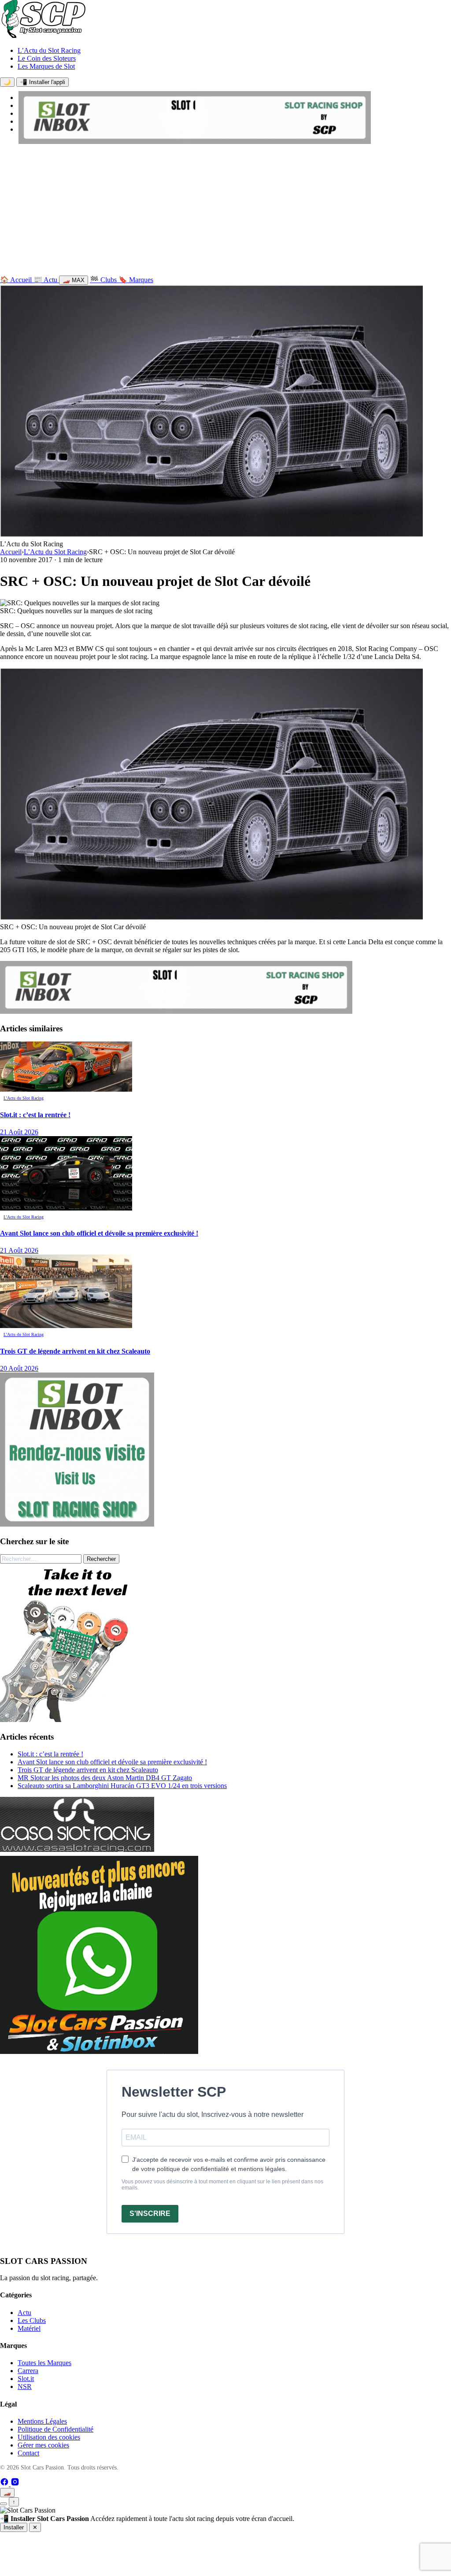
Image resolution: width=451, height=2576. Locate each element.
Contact (28, 2453)
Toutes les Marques (44, 2363)
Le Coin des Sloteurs (47, 58)
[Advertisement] (225, 212)
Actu (24, 2313)
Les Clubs (32, 2320)
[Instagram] (15, 2484)
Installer (14, 2527)
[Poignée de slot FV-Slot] (79, 1720)
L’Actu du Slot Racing (49, 50)
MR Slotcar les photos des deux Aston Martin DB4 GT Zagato (105, 1778)
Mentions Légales (42, 2421)
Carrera (28, 2371)
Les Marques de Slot (46, 66)
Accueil (11, 552)
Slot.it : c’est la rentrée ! (50, 1754)
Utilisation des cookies (49, 2437)
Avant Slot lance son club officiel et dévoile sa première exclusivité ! (112, 1762)
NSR (25, 2386)
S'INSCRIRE (150, 2214)
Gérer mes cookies (43, 2445)
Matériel (29, 2328)
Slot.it (26, 2379)
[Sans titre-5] (99, 2052)
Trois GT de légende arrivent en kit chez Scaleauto (88, 1770)
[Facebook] (5, 2484)
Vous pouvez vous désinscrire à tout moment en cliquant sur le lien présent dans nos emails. (222, 2185)
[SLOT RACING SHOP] (195, 142)
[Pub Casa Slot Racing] (77, 1849)
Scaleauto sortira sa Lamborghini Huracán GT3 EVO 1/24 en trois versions (122, 1786)
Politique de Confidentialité (55, 2429)
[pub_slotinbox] (77, 1524)
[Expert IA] (4, 2504)
